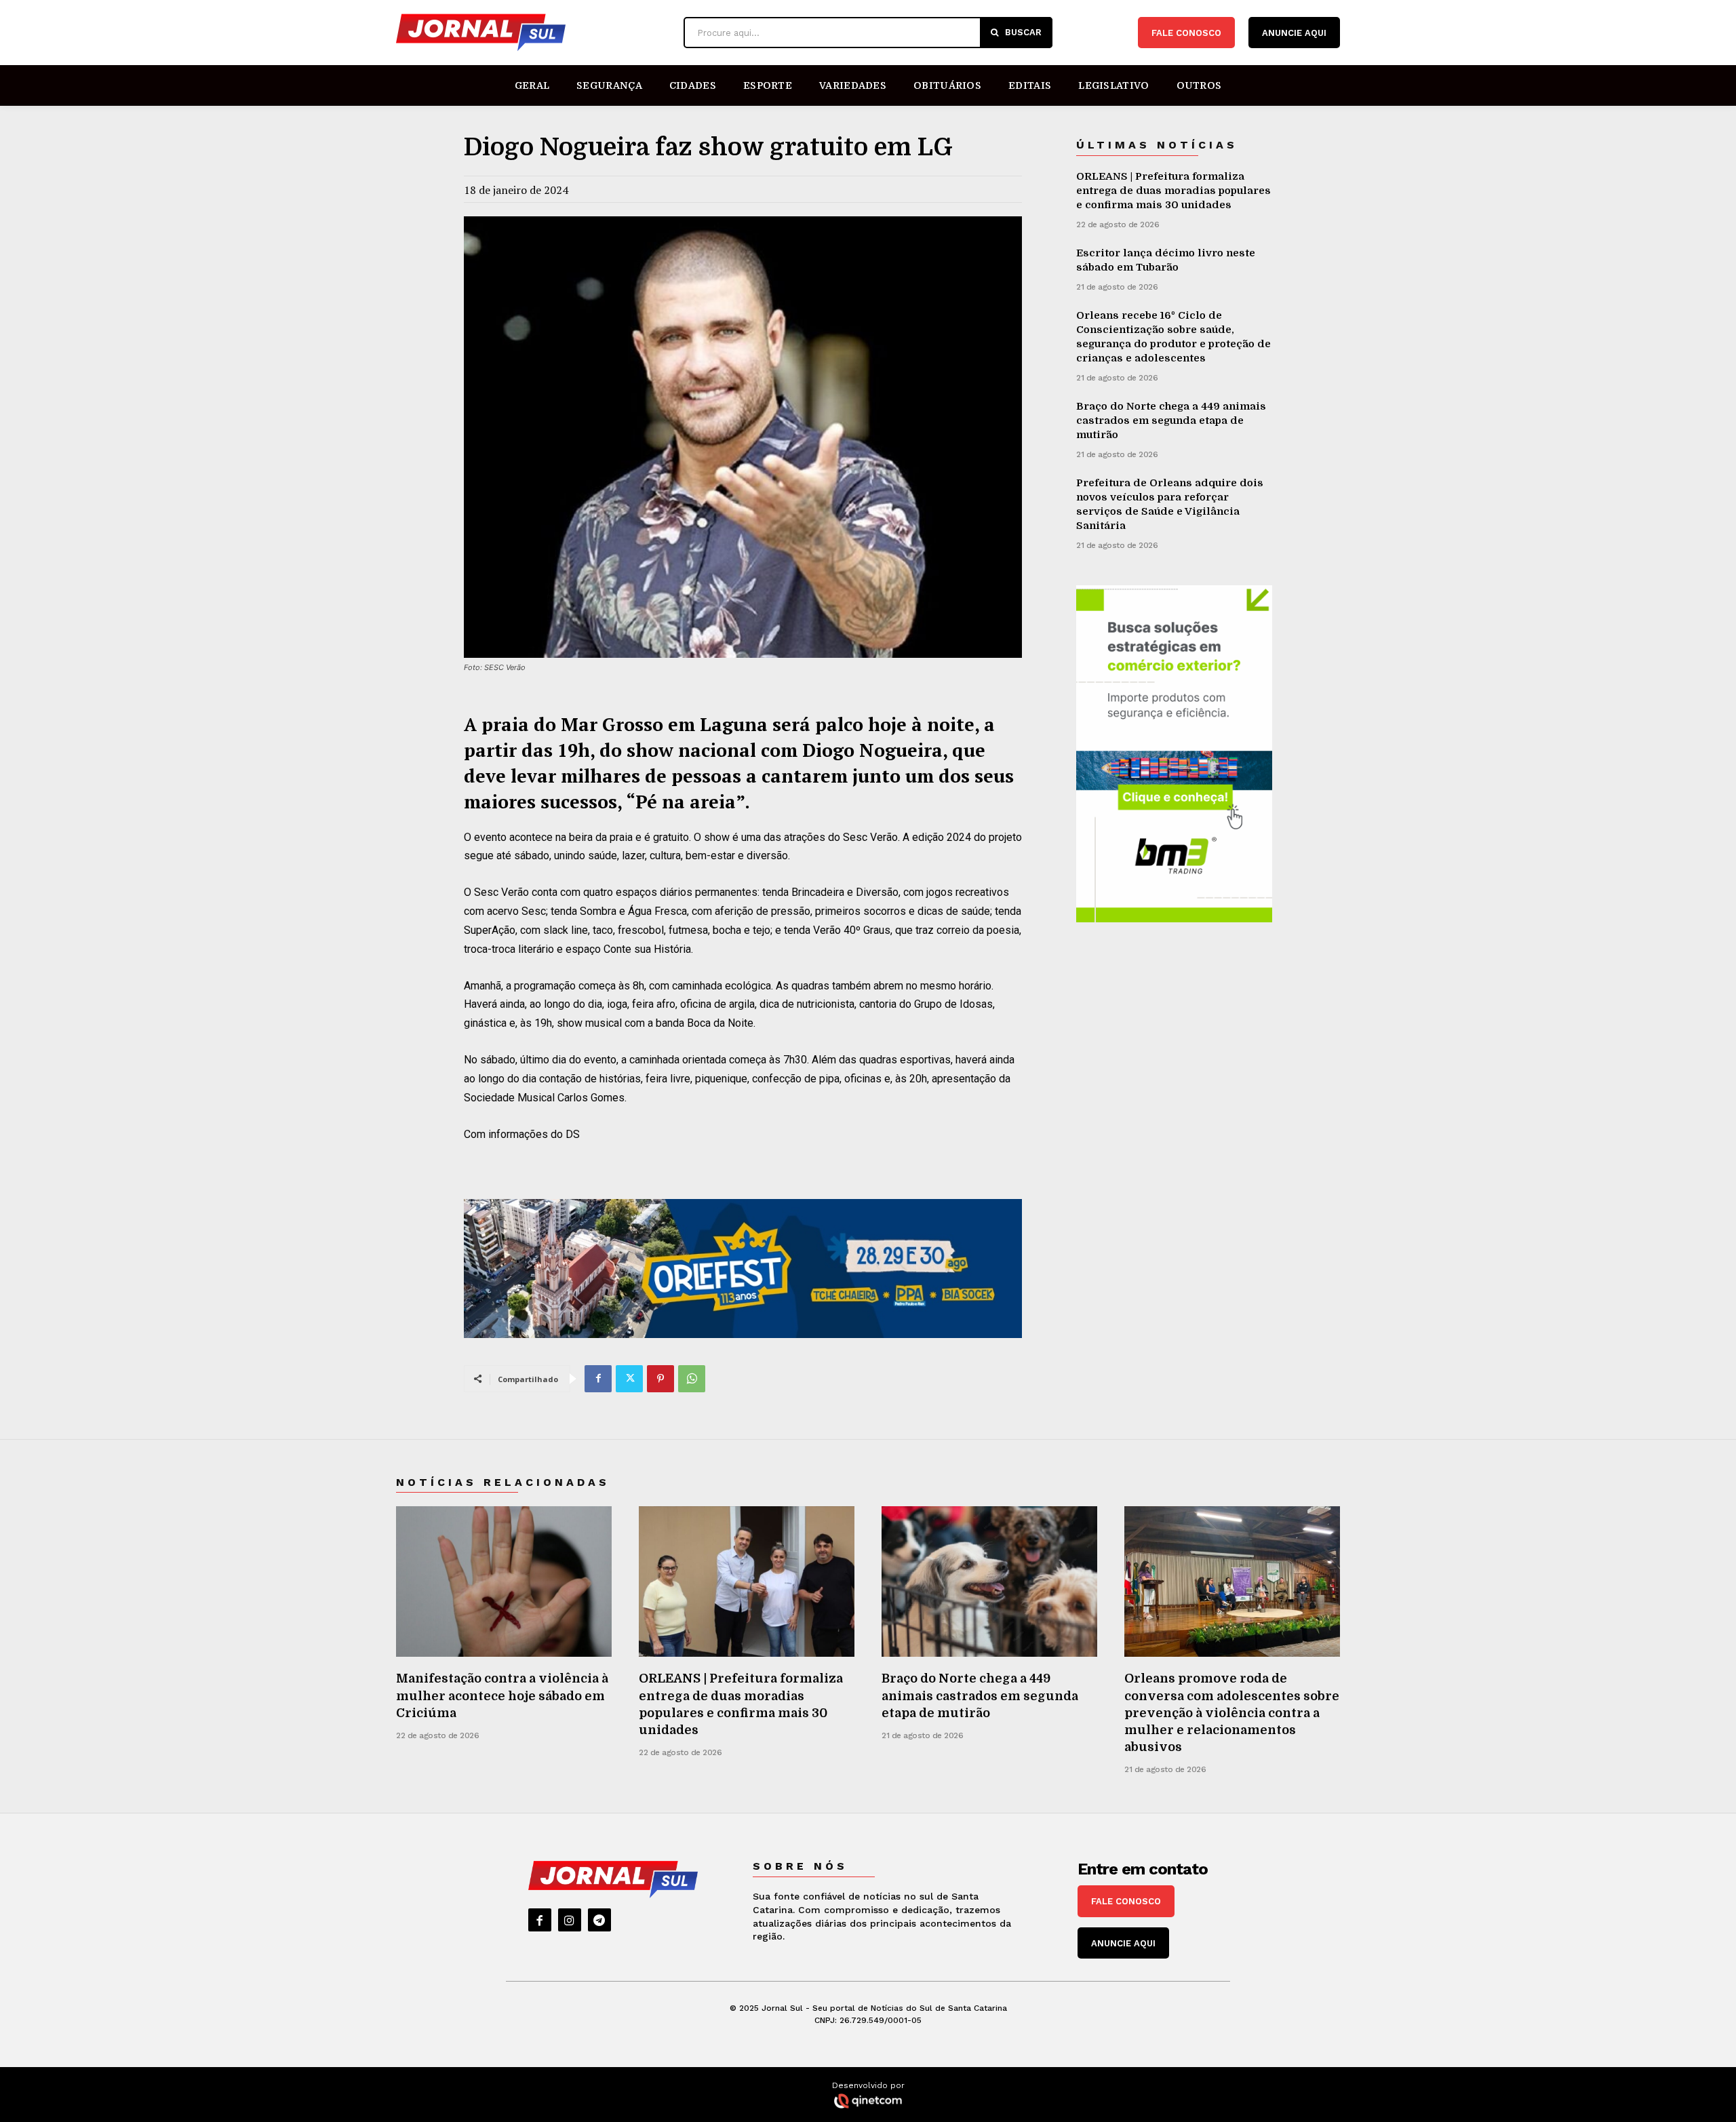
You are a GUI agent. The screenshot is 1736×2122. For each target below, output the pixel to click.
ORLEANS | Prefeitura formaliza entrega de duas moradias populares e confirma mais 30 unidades (1173, 191)
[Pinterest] (660, 1379)
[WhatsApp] (692, 1379)
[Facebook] (598, 1379)
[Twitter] (629, 1379)
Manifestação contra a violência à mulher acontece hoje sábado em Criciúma (502, 1695)
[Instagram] (570, 1920)
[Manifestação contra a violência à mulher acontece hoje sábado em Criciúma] (504, 1582)
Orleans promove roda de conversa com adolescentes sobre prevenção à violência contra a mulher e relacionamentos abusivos (1232, 1713)
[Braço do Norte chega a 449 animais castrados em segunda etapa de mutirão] (989, 1582)
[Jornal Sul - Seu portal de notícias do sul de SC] (533, 33)
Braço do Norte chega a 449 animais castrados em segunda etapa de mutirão (1171, 420)
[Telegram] (599, 1920)
